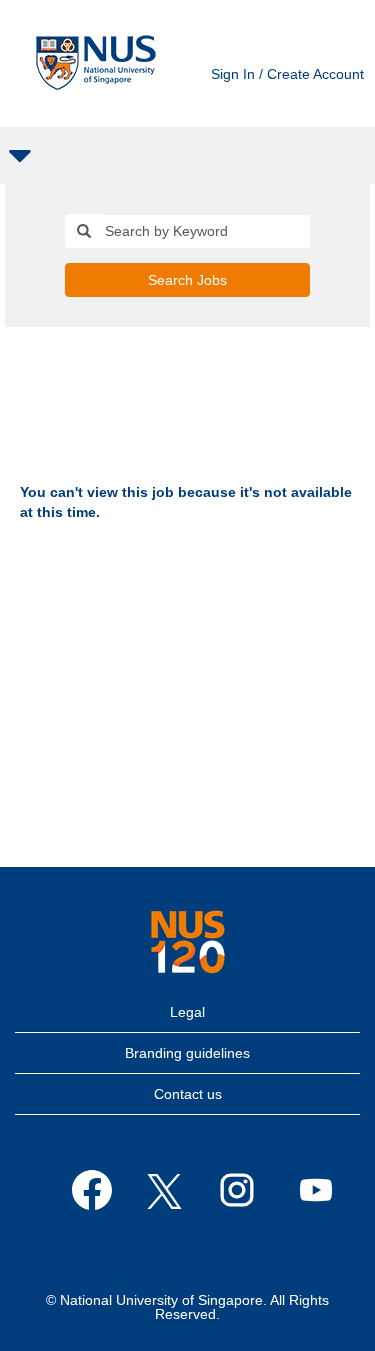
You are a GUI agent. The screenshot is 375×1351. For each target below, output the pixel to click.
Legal (187, 1012)
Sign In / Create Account (287, 74)
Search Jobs (187, 280)
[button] (187, 155)
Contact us (188, 1094)
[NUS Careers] (96, 63)
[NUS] (188, 942)
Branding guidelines (187, 1053)
